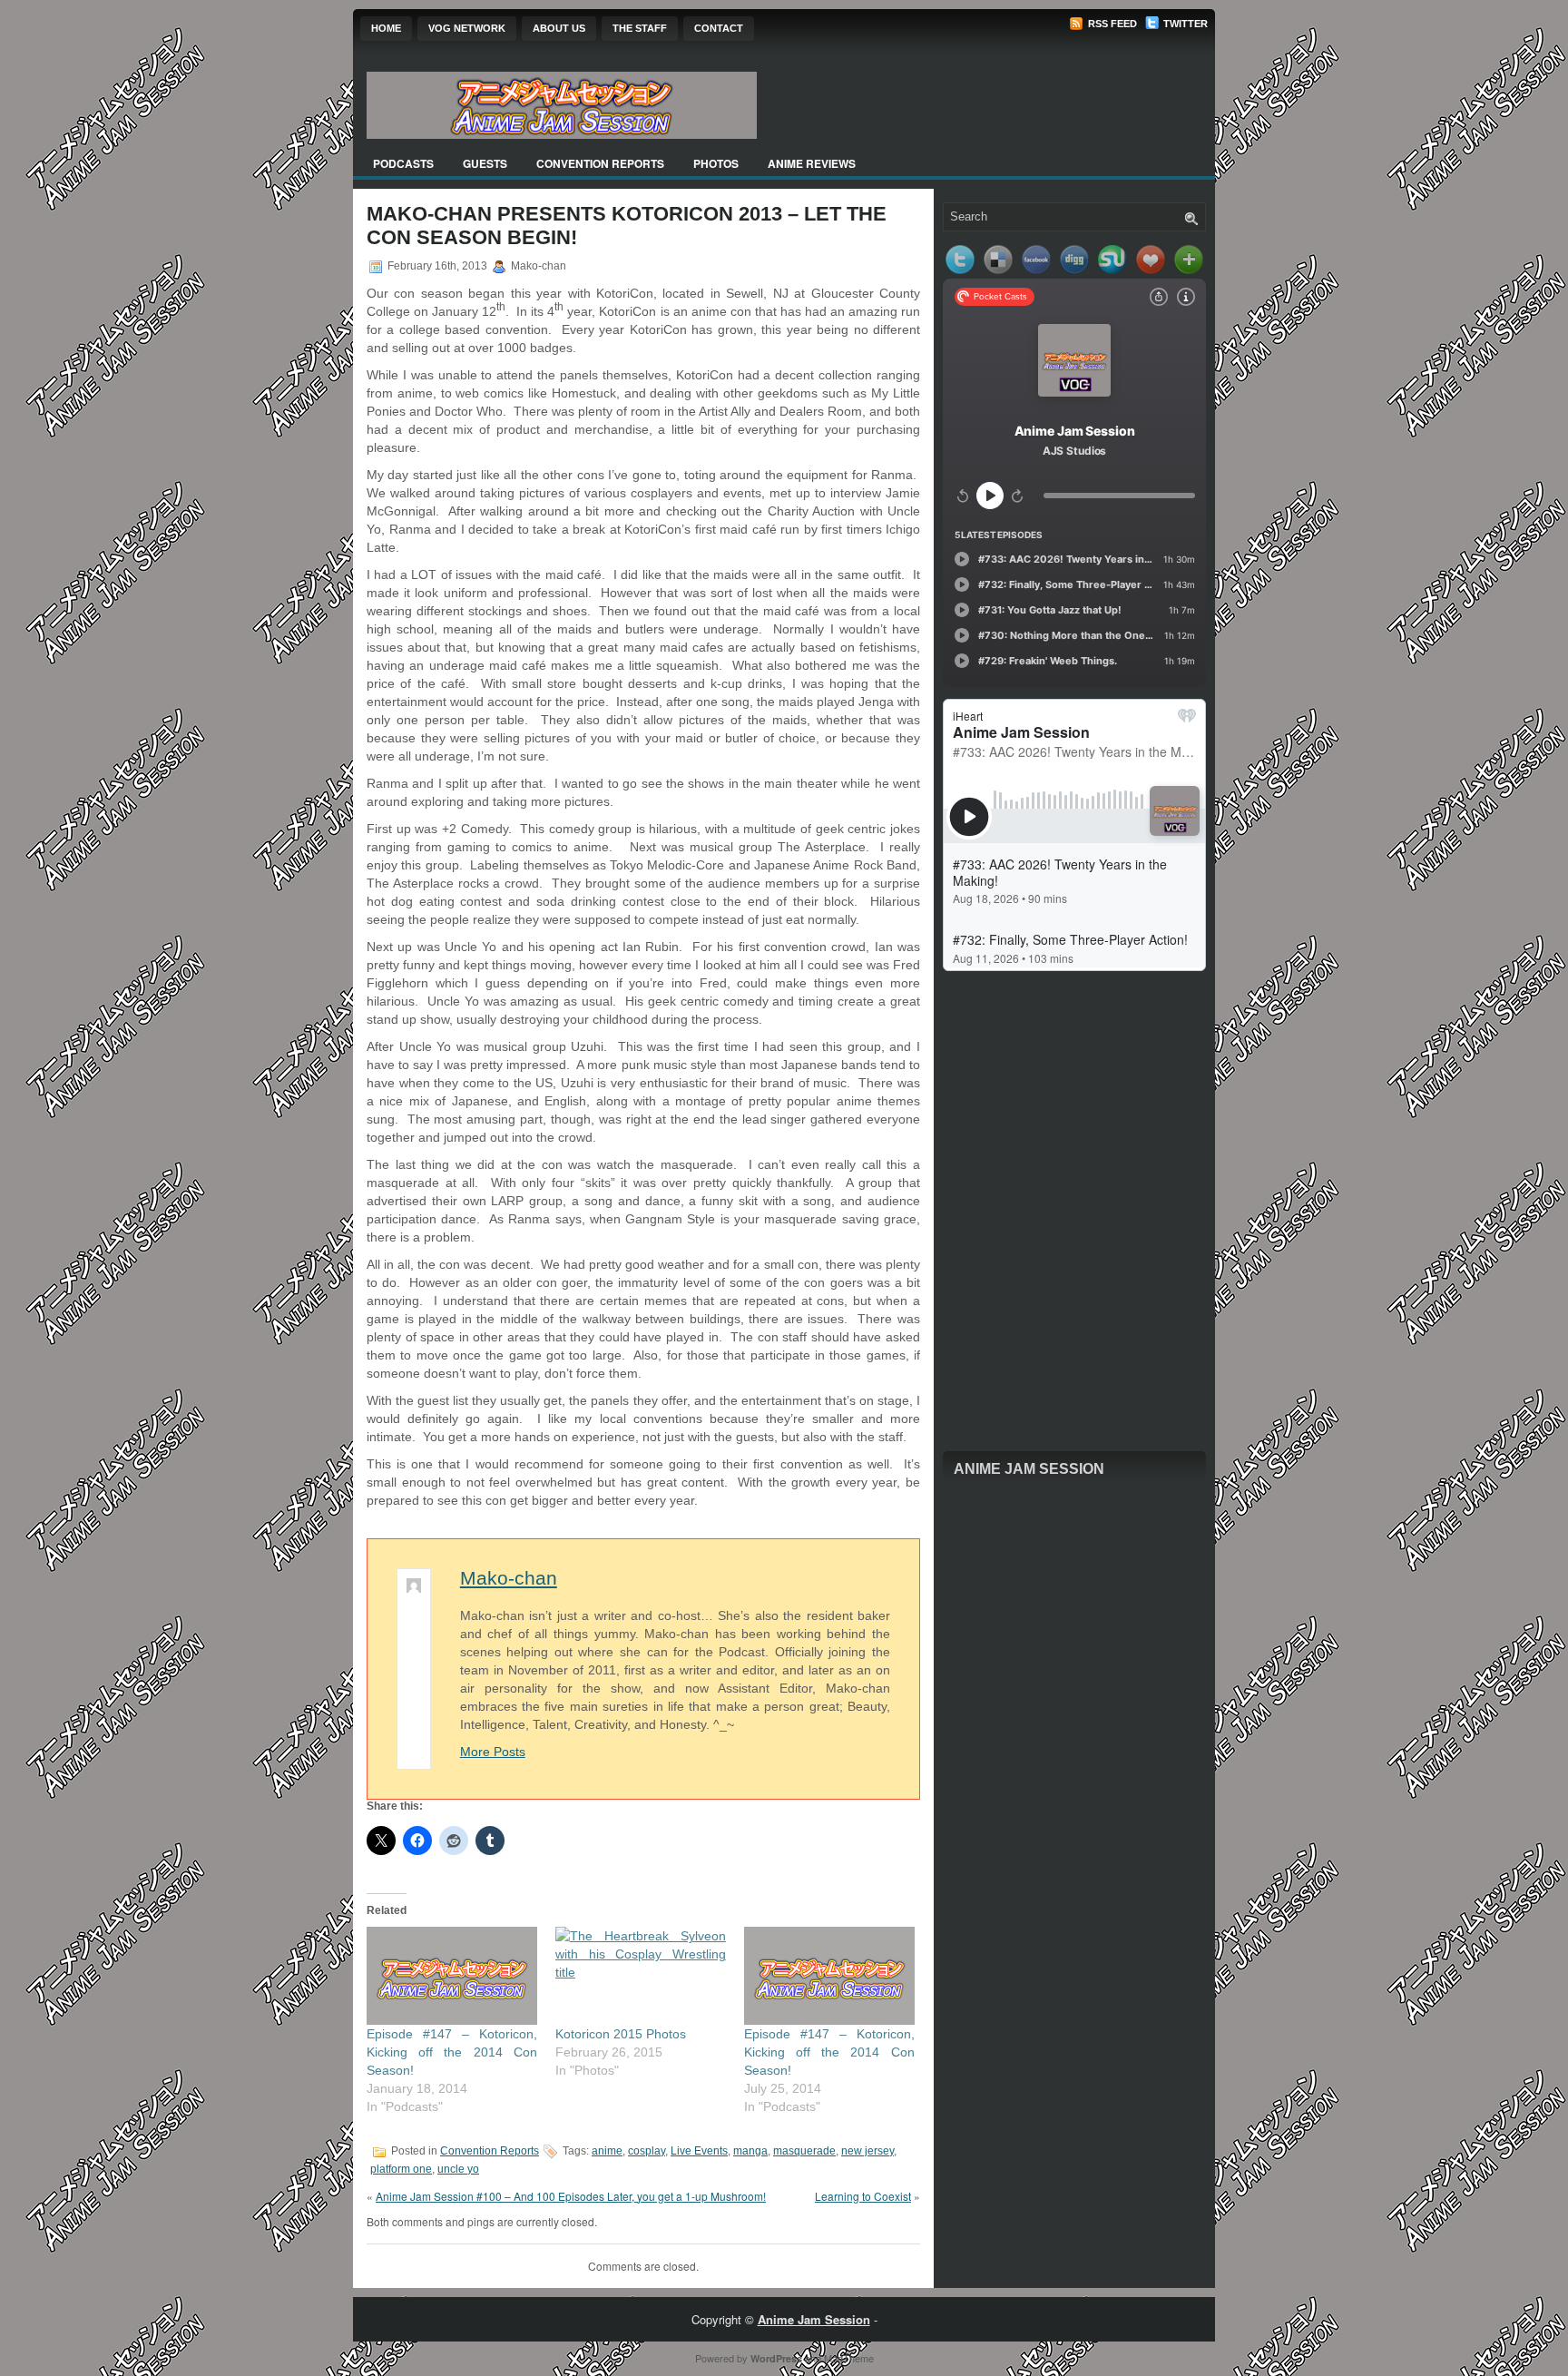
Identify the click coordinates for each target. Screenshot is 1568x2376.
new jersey (867, 2151)
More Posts (493, 1752)
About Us (559, 28)
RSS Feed (1111, 24)
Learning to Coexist (863, 2196)
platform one (401, 2169)
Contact (719, 28)
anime (607, 2151)
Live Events (699, 2151)
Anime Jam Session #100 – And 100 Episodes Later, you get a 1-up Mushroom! (571, 2196)
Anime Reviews (812, 163)
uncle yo (458, 2169)
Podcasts (403, 163)
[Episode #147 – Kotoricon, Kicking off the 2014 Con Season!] (452, 1975)
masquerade (804, 2151)
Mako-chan (509, 1578)
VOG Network (467, 28)
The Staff (640, 28)
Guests (485, 163)
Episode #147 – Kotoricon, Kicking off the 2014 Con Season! (452, 2052)
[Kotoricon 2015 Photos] (641, 1975)
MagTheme (849, 2358)
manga (750, 2151)
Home (386, 28)
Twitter (1184, 24)
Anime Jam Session (1029, 1469)
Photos (716, 163)
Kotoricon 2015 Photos (621, 2034)
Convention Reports (600, 163)
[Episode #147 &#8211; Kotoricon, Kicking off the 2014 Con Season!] (829, 1975)
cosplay (647, 2151)
